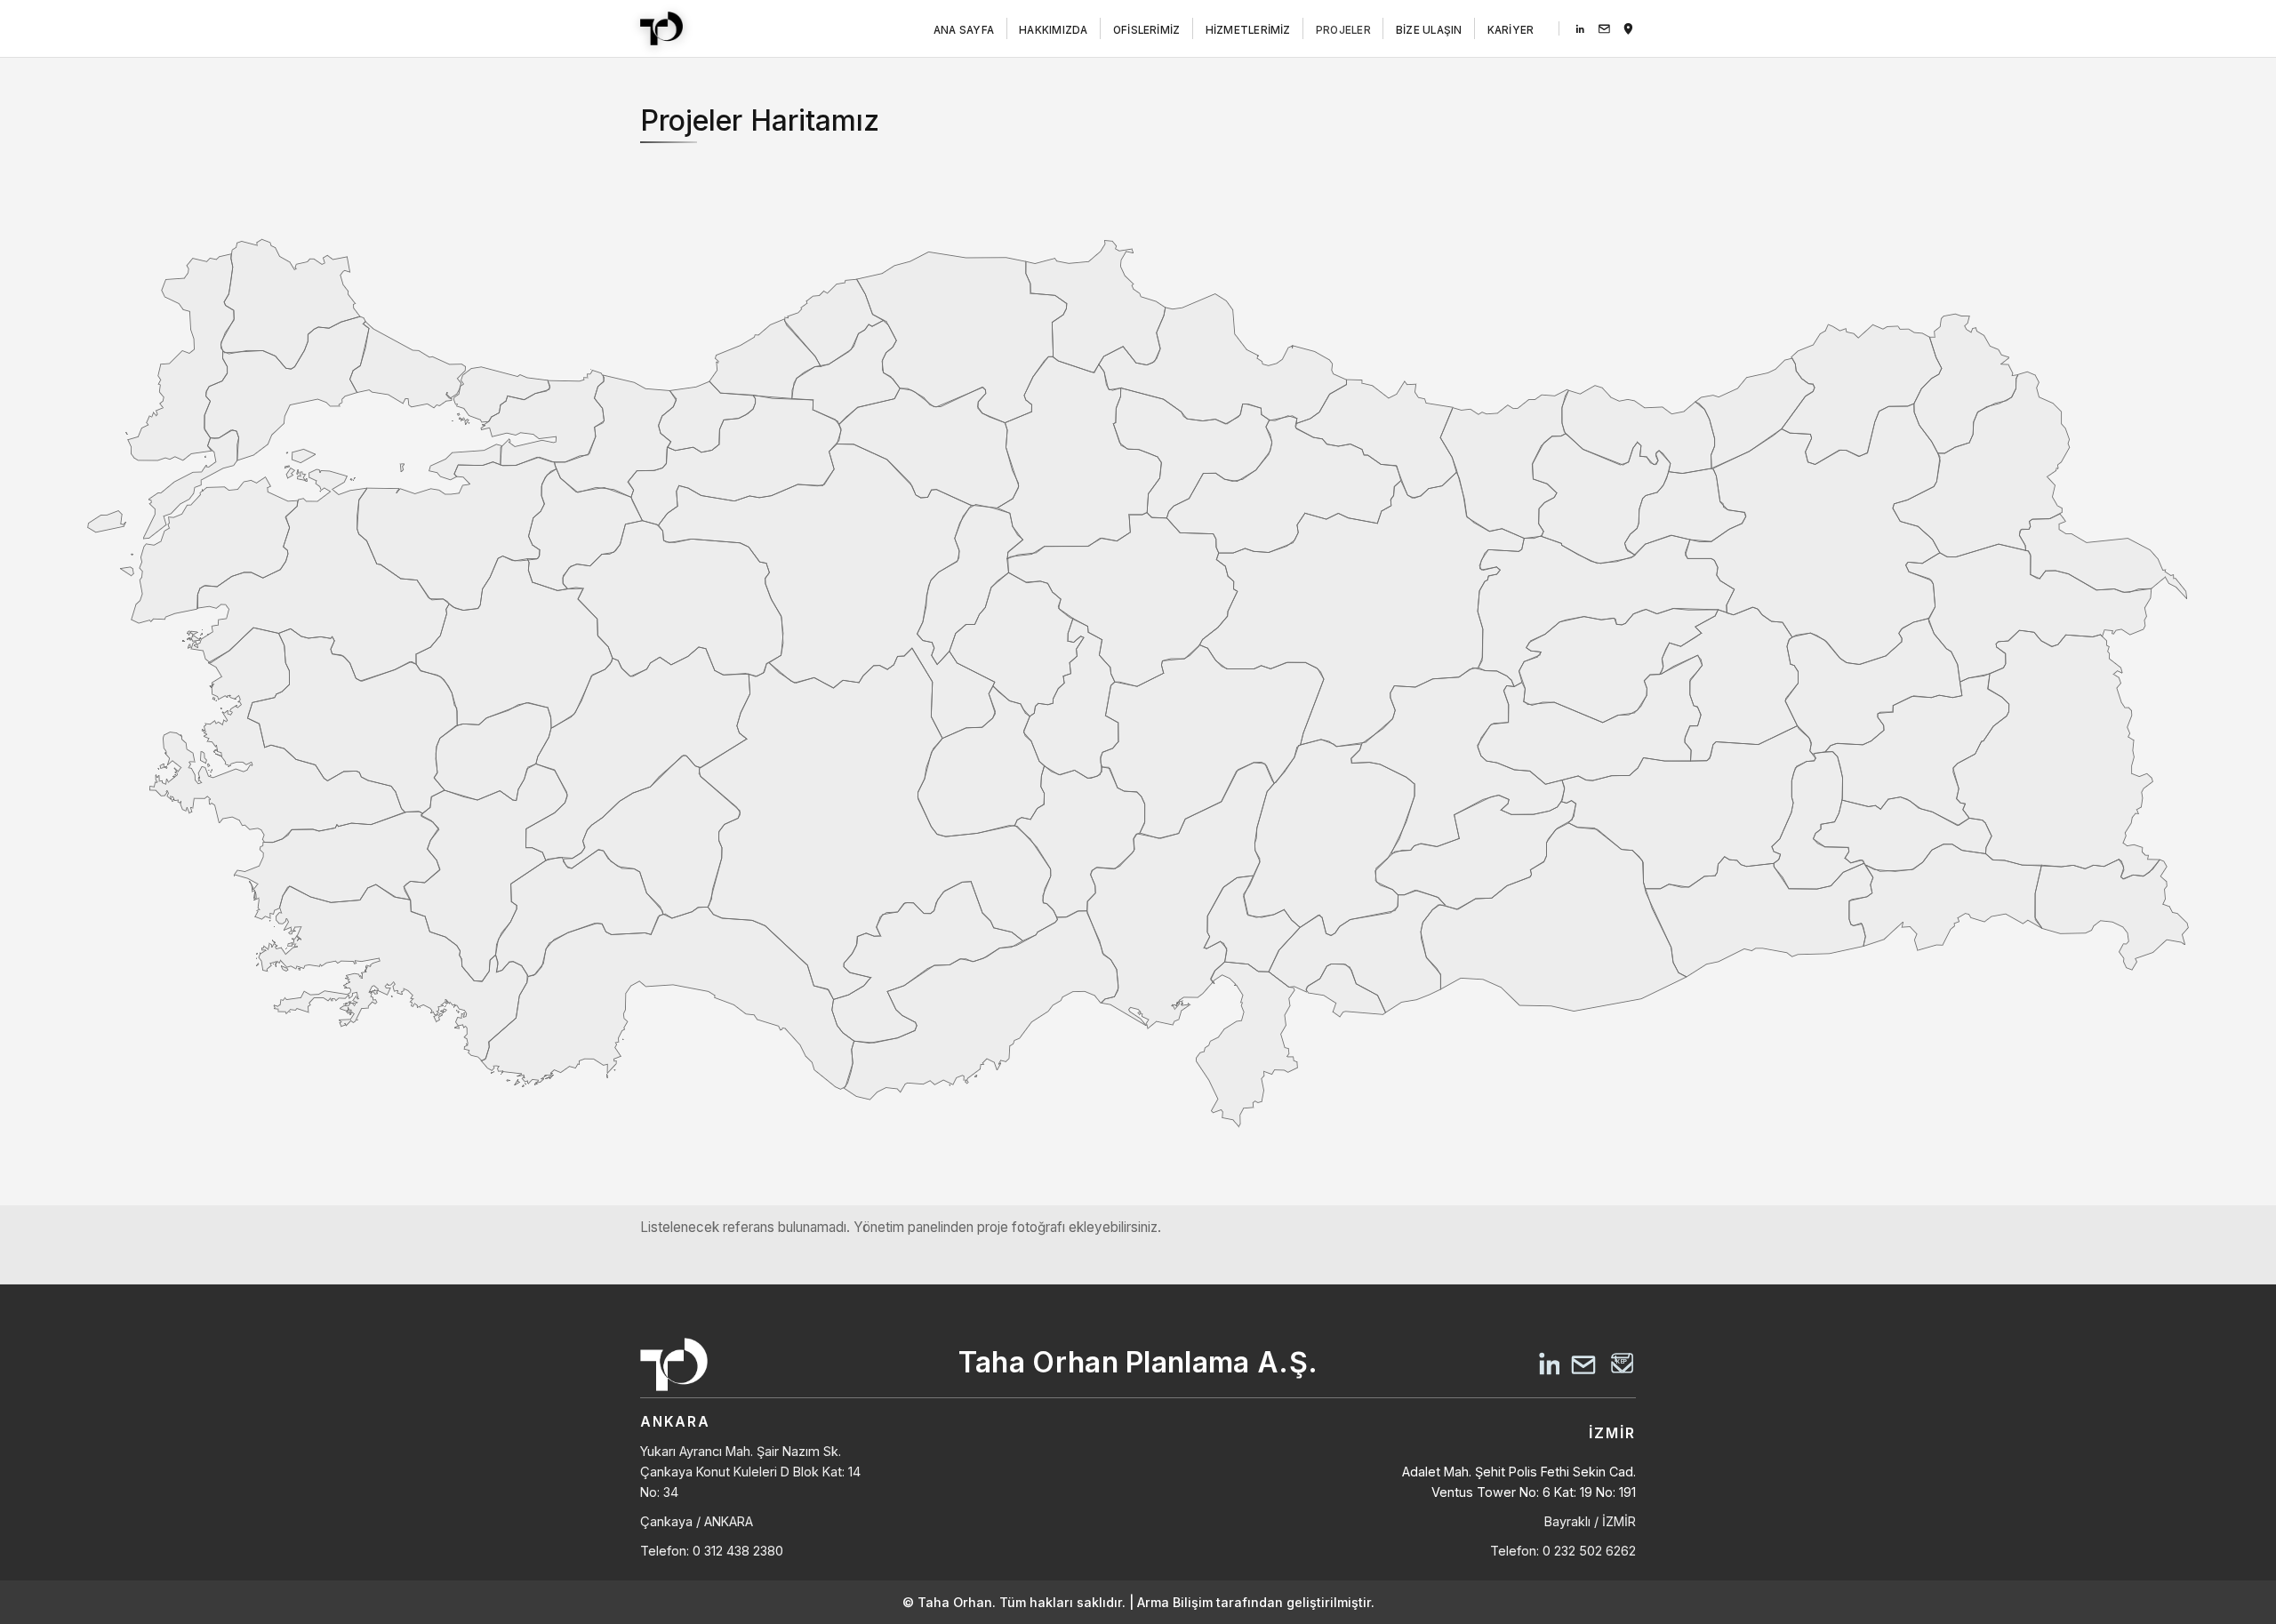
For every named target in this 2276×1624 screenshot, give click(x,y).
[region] (1138, 680)
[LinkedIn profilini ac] (1580, 29)
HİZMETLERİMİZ (1248, 31)
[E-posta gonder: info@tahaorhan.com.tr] (1604, 29)
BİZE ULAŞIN (1429, 31)
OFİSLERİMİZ (1147, 31)
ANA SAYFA (964, 31)
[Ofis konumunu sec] (1628, 29)
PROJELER (1343, 31)
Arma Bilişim (1175, 1602)
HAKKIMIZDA (1053, 31)
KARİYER (1511, 31)
